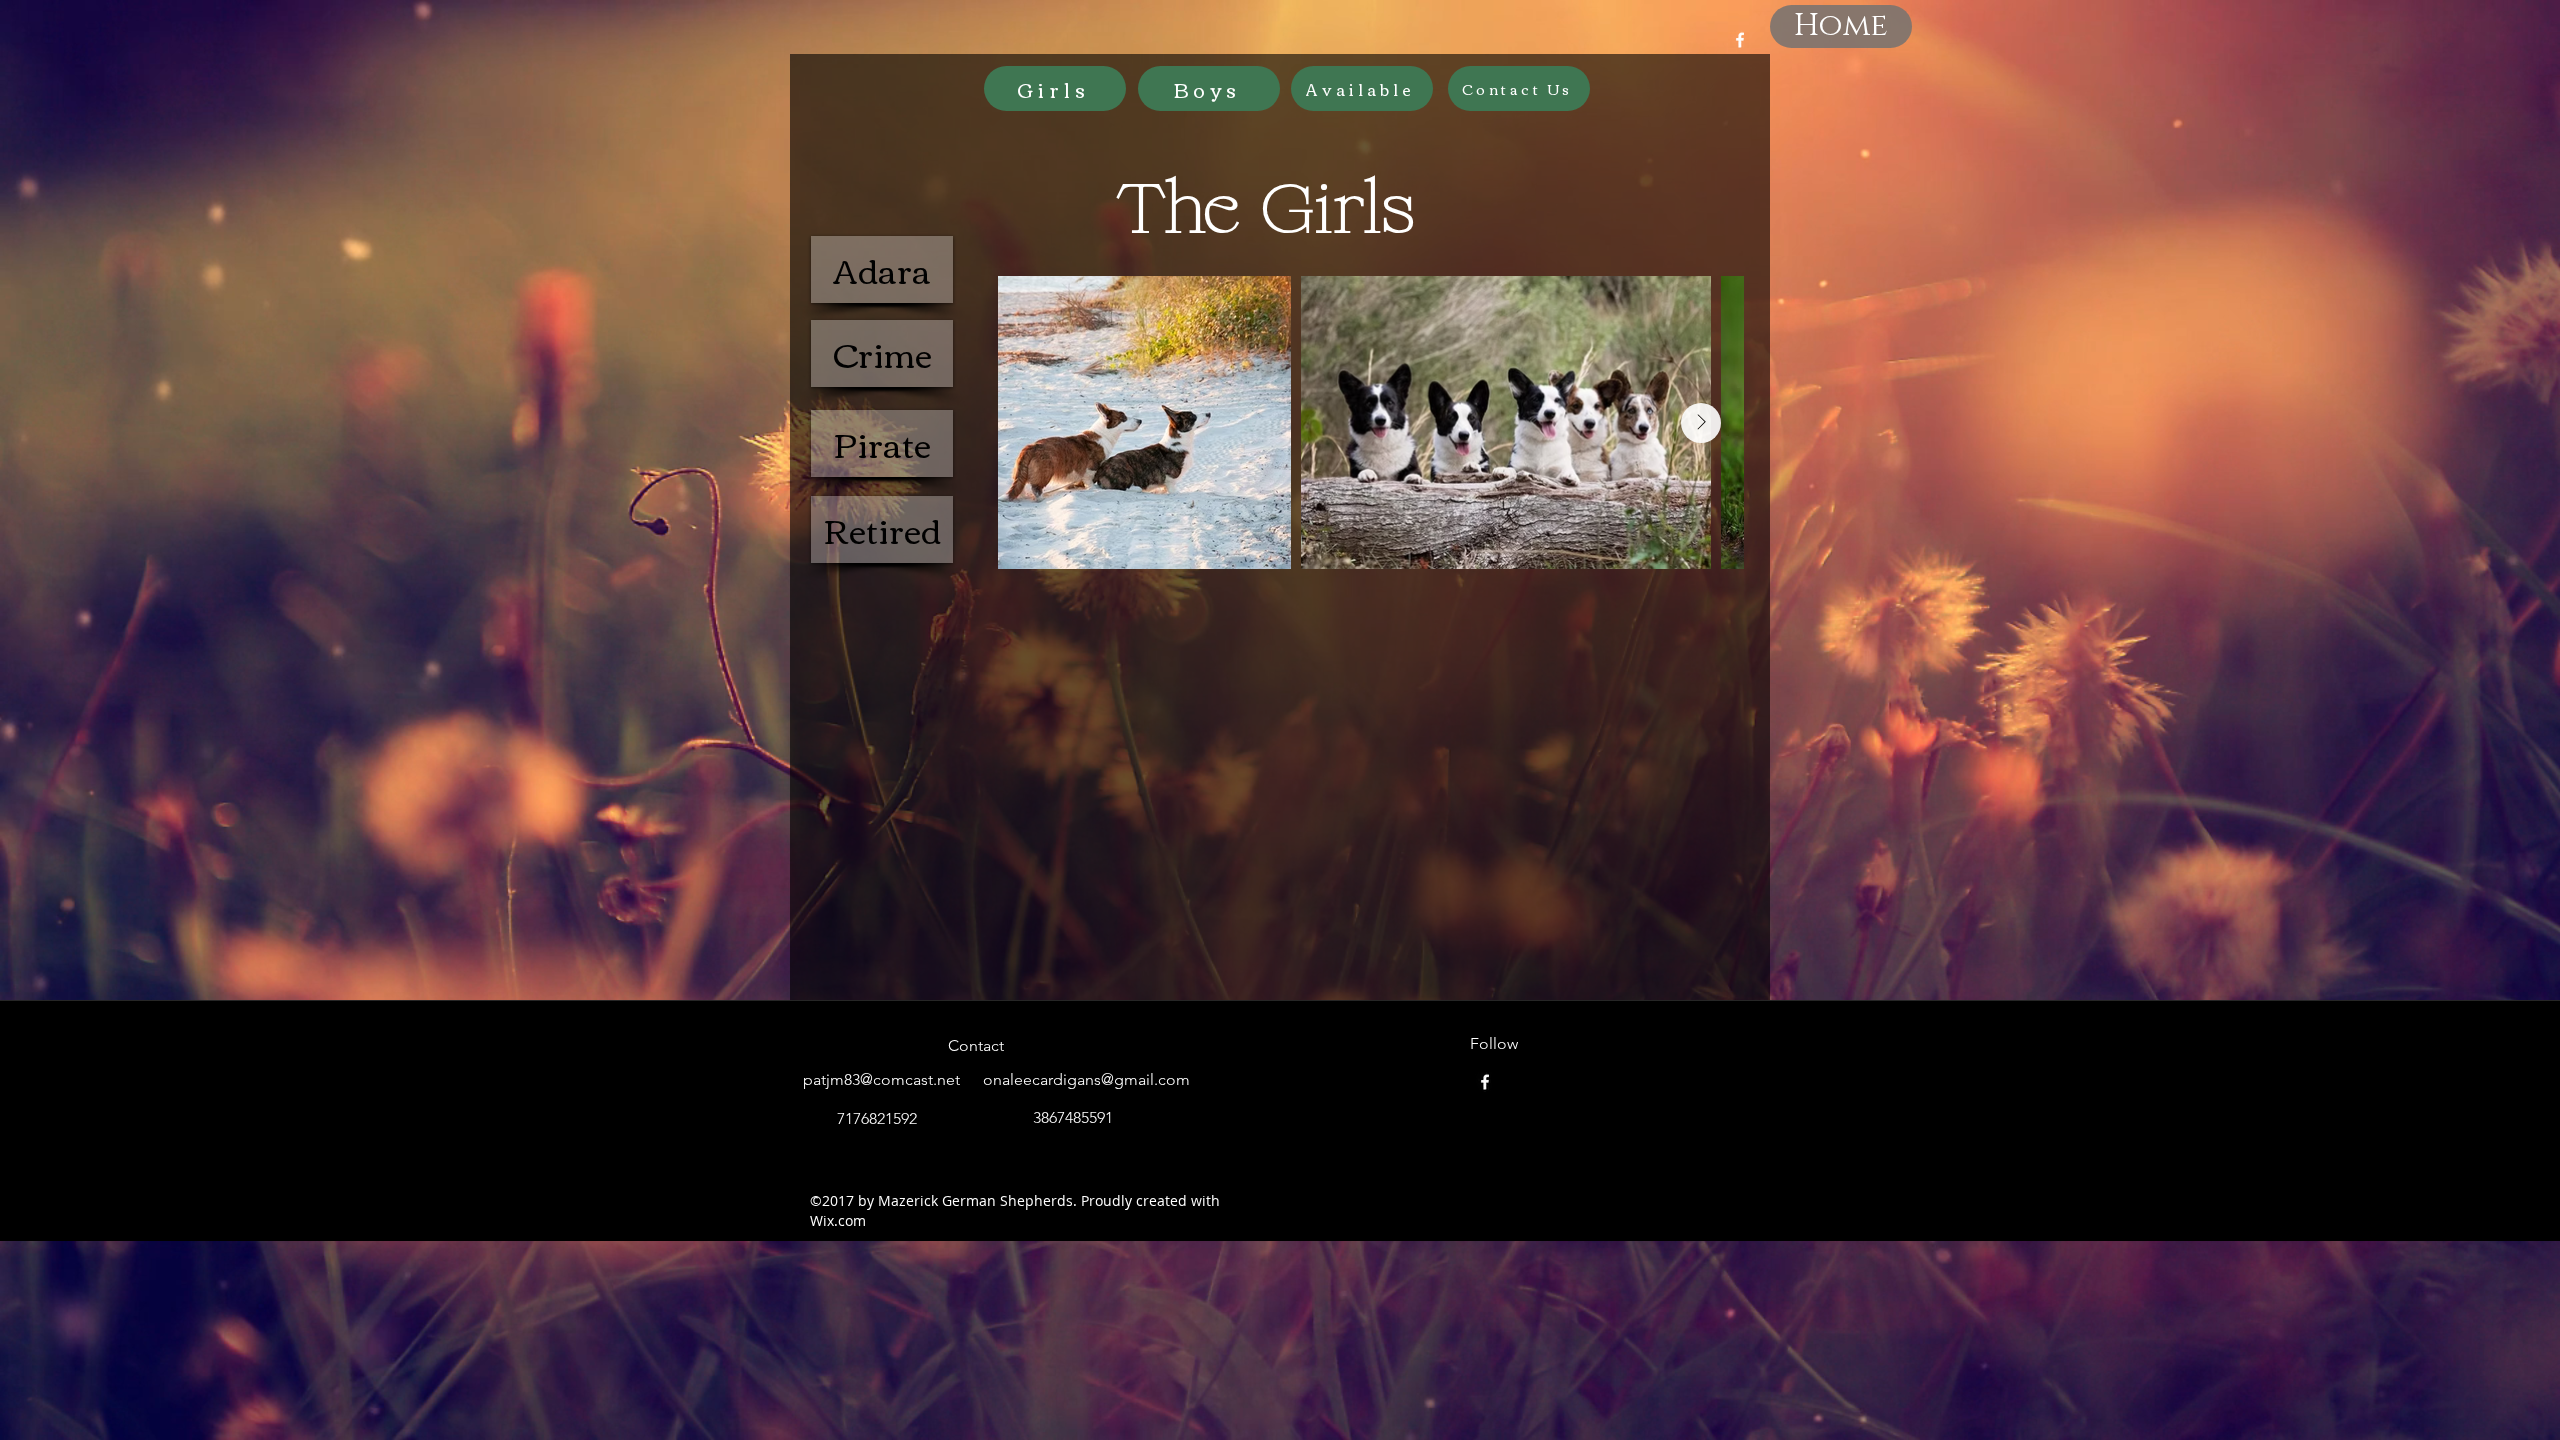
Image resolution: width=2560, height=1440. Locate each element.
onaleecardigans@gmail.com (1086, 1079)
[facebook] (1740, 40)
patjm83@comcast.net (881, 1079)
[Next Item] (1701, 423)
